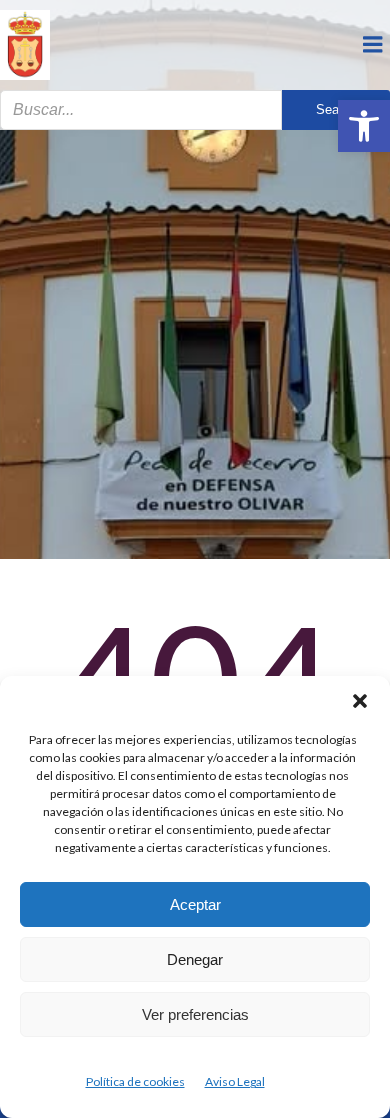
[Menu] (373, 45)
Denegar (195, 959)
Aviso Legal (235, 1081)
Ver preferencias (195, 1014)
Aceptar (195, 904)
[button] (364, 126)
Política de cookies (135, 1081)
